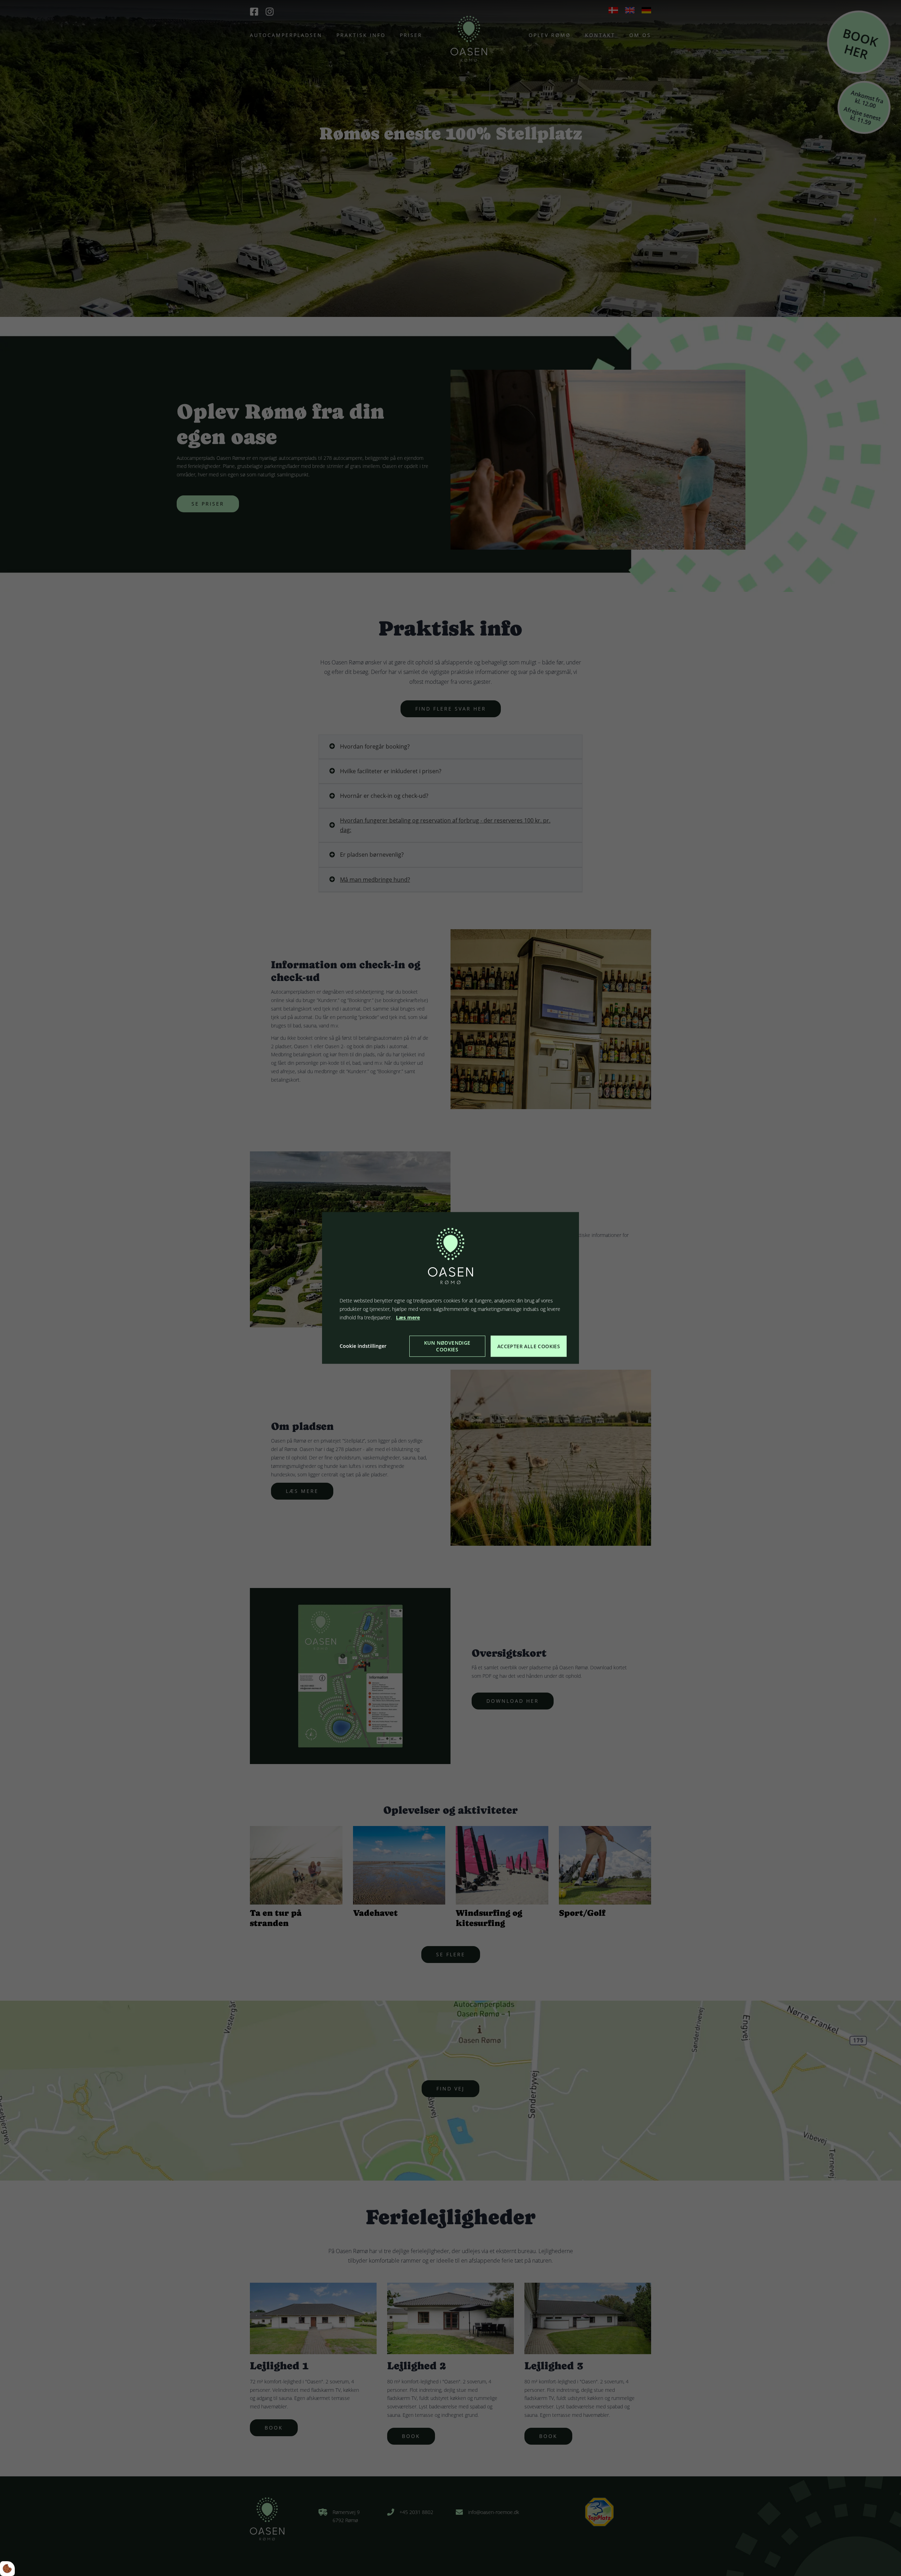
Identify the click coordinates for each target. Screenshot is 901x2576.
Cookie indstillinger (363, 1346)
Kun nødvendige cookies (447, 1346)
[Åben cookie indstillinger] (7, 2569)
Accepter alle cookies (529, 1346)
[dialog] (450, 1288)
